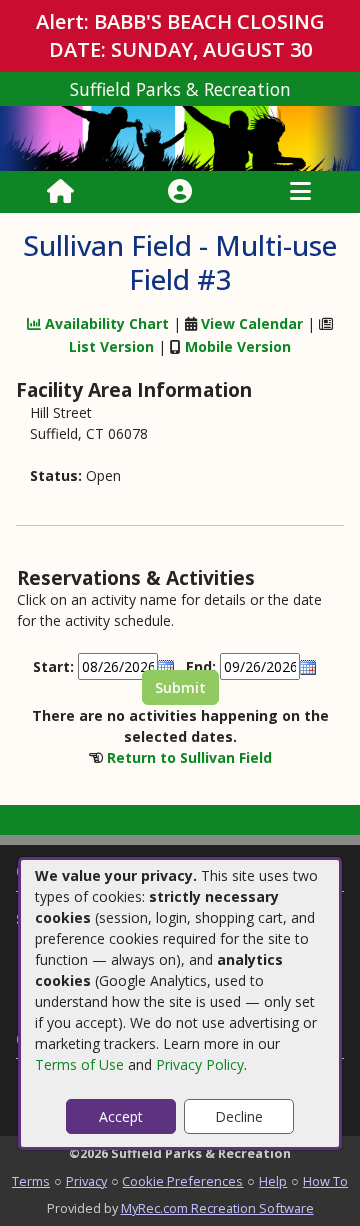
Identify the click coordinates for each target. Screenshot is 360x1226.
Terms (31, 1181)
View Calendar (252, 323)
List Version (111, 346)
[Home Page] (60, 192)
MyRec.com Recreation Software (217, 1208)
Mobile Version (238, 346)
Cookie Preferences (182, 1181)
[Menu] (300, 192)
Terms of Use (79, 1064)
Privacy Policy (200, 1064)
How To (325, 1181)
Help (273, 1181)
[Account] (180, 192)
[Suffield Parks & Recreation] (180, 136)
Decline (239, 1116)
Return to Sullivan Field (189, 757)
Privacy (86, 1181)
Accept (121, 1116)
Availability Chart (105, 323)
